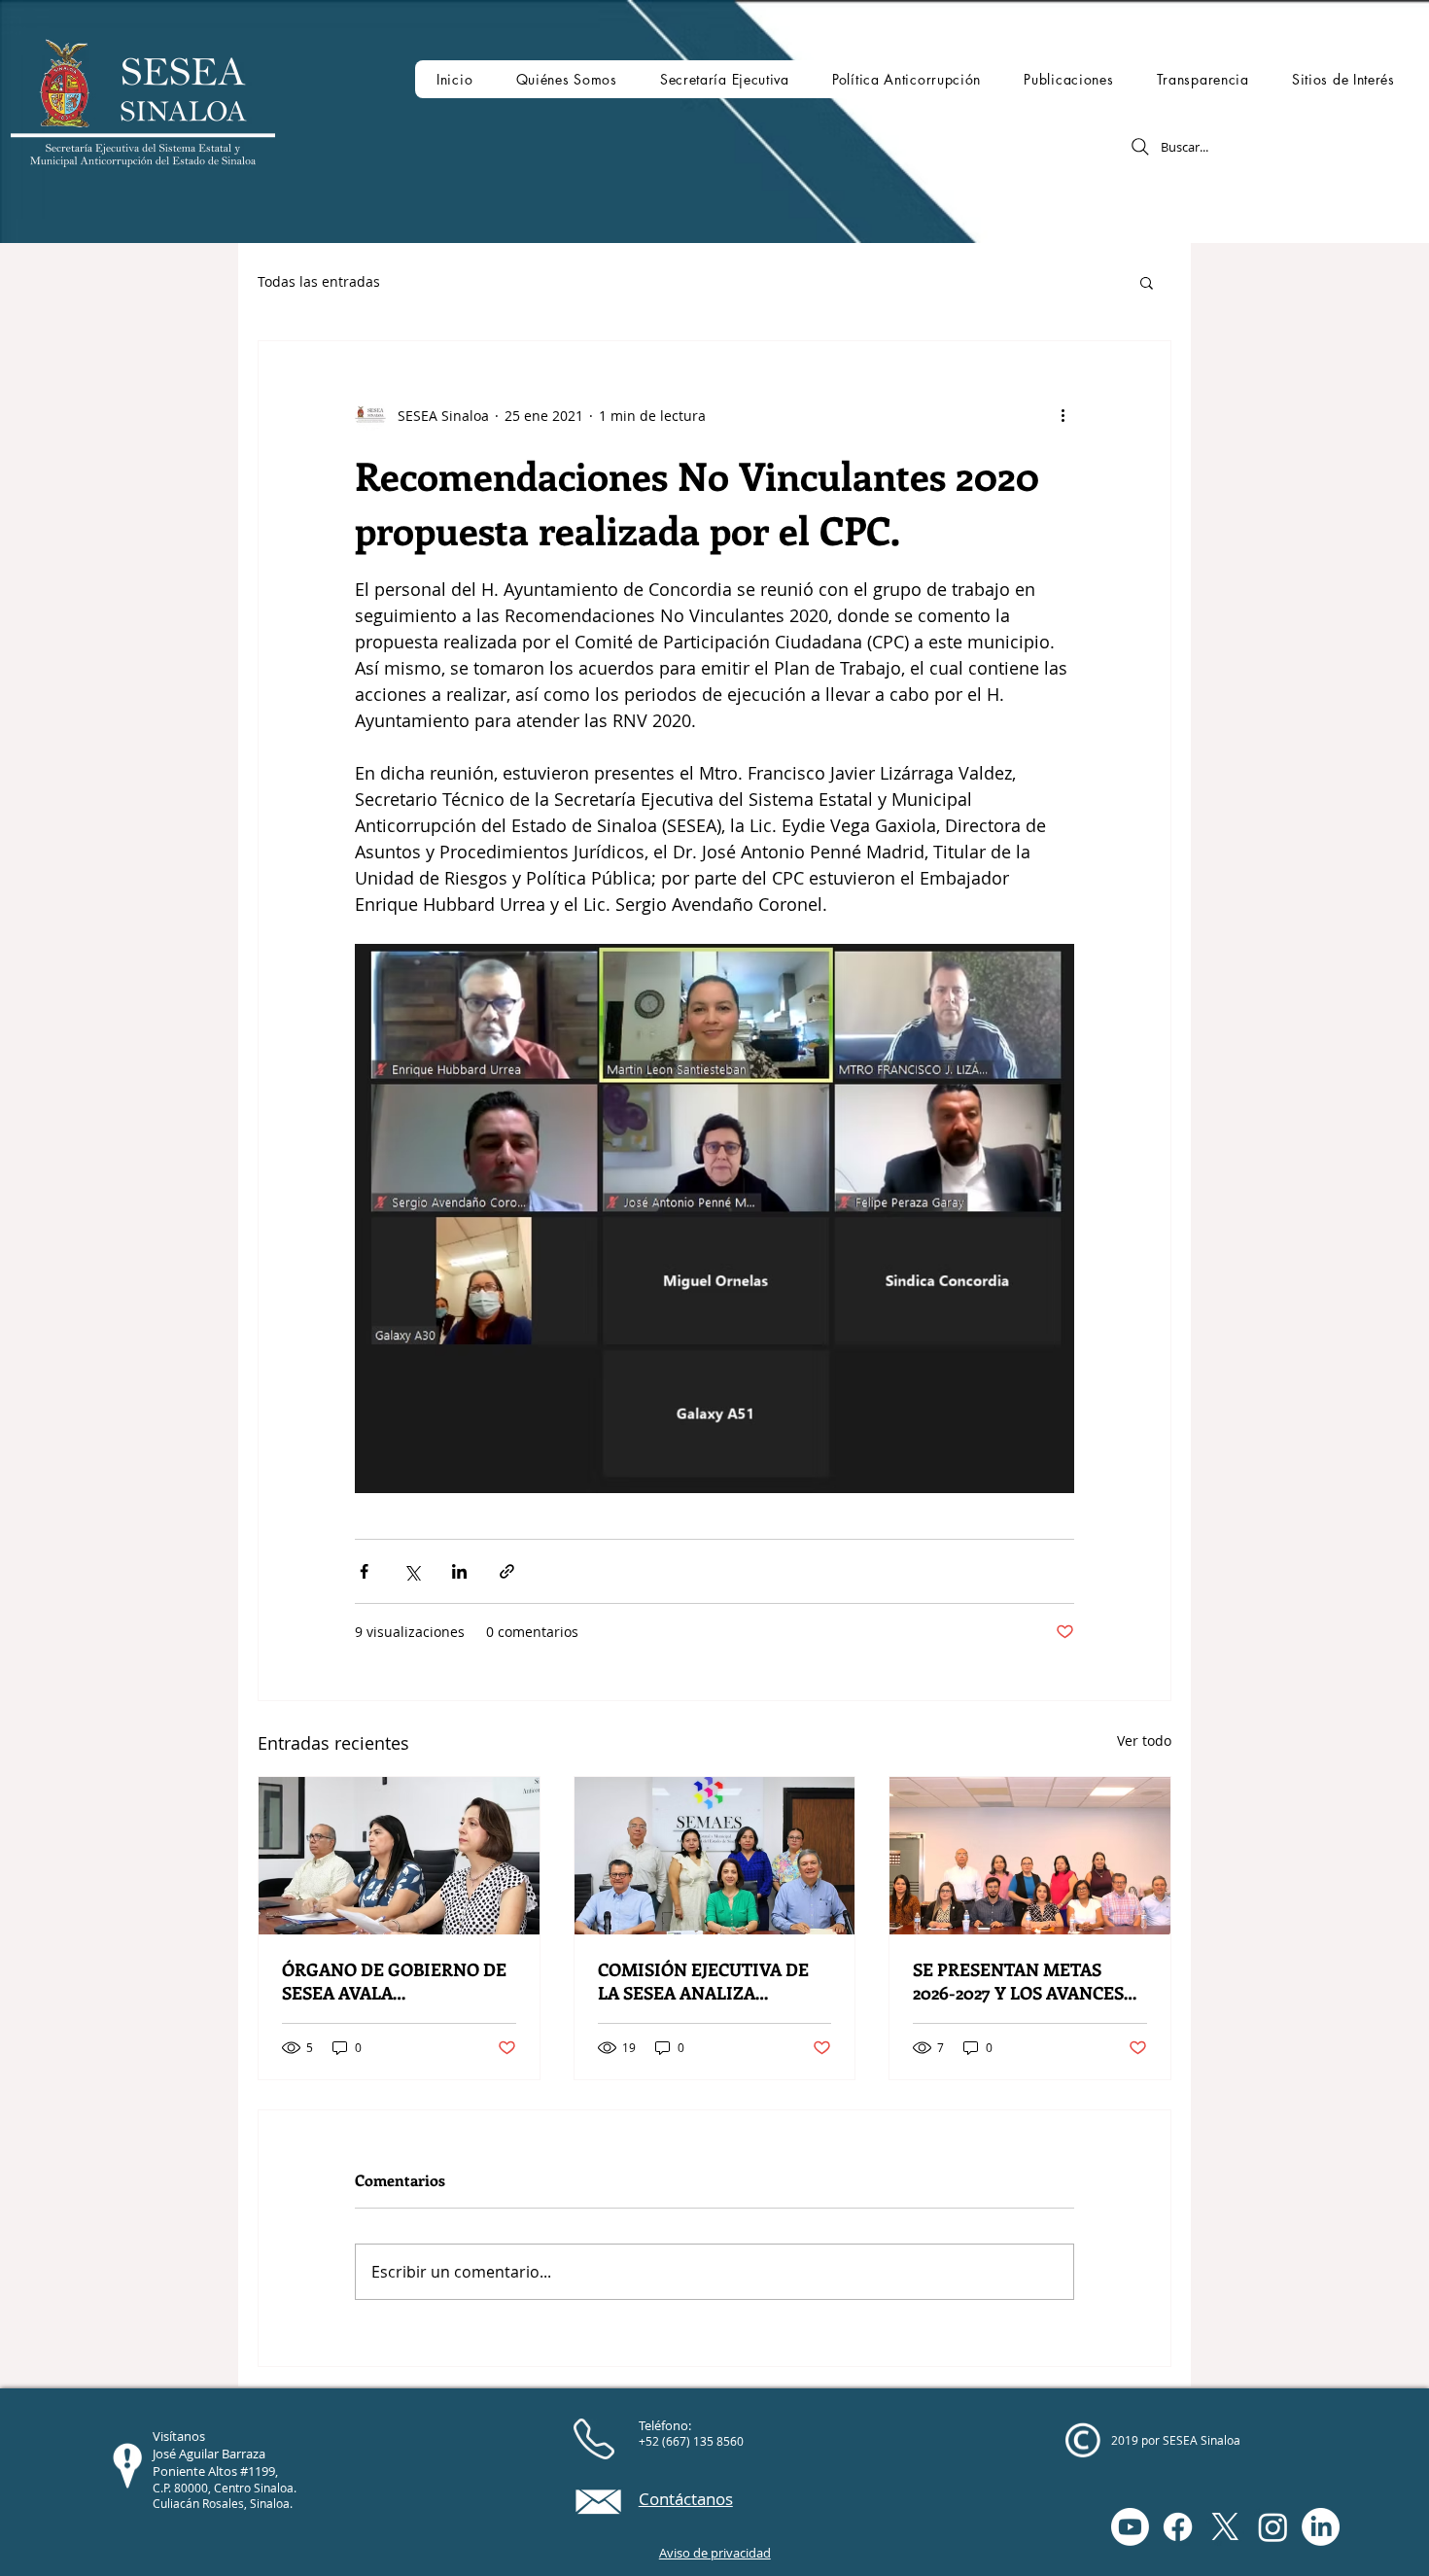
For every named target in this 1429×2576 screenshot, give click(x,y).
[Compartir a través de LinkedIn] (459, 1571)
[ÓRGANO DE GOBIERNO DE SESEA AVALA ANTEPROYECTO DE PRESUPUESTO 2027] (399, 1856)
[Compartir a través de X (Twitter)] (412, 1571)
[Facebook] (1178, 2527)
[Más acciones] (1063, 415)
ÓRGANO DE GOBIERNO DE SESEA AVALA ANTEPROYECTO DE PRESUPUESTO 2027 (394, 1981)
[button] (566, 79)
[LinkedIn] (1321, 2527)
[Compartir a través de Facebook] (364, 1571)
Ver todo (1144, 1741)
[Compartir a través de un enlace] (507, 1571)
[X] (1225, 2527)
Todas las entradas (319, 281)
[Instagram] (1273, 2527)
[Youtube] (1130, 2527)
